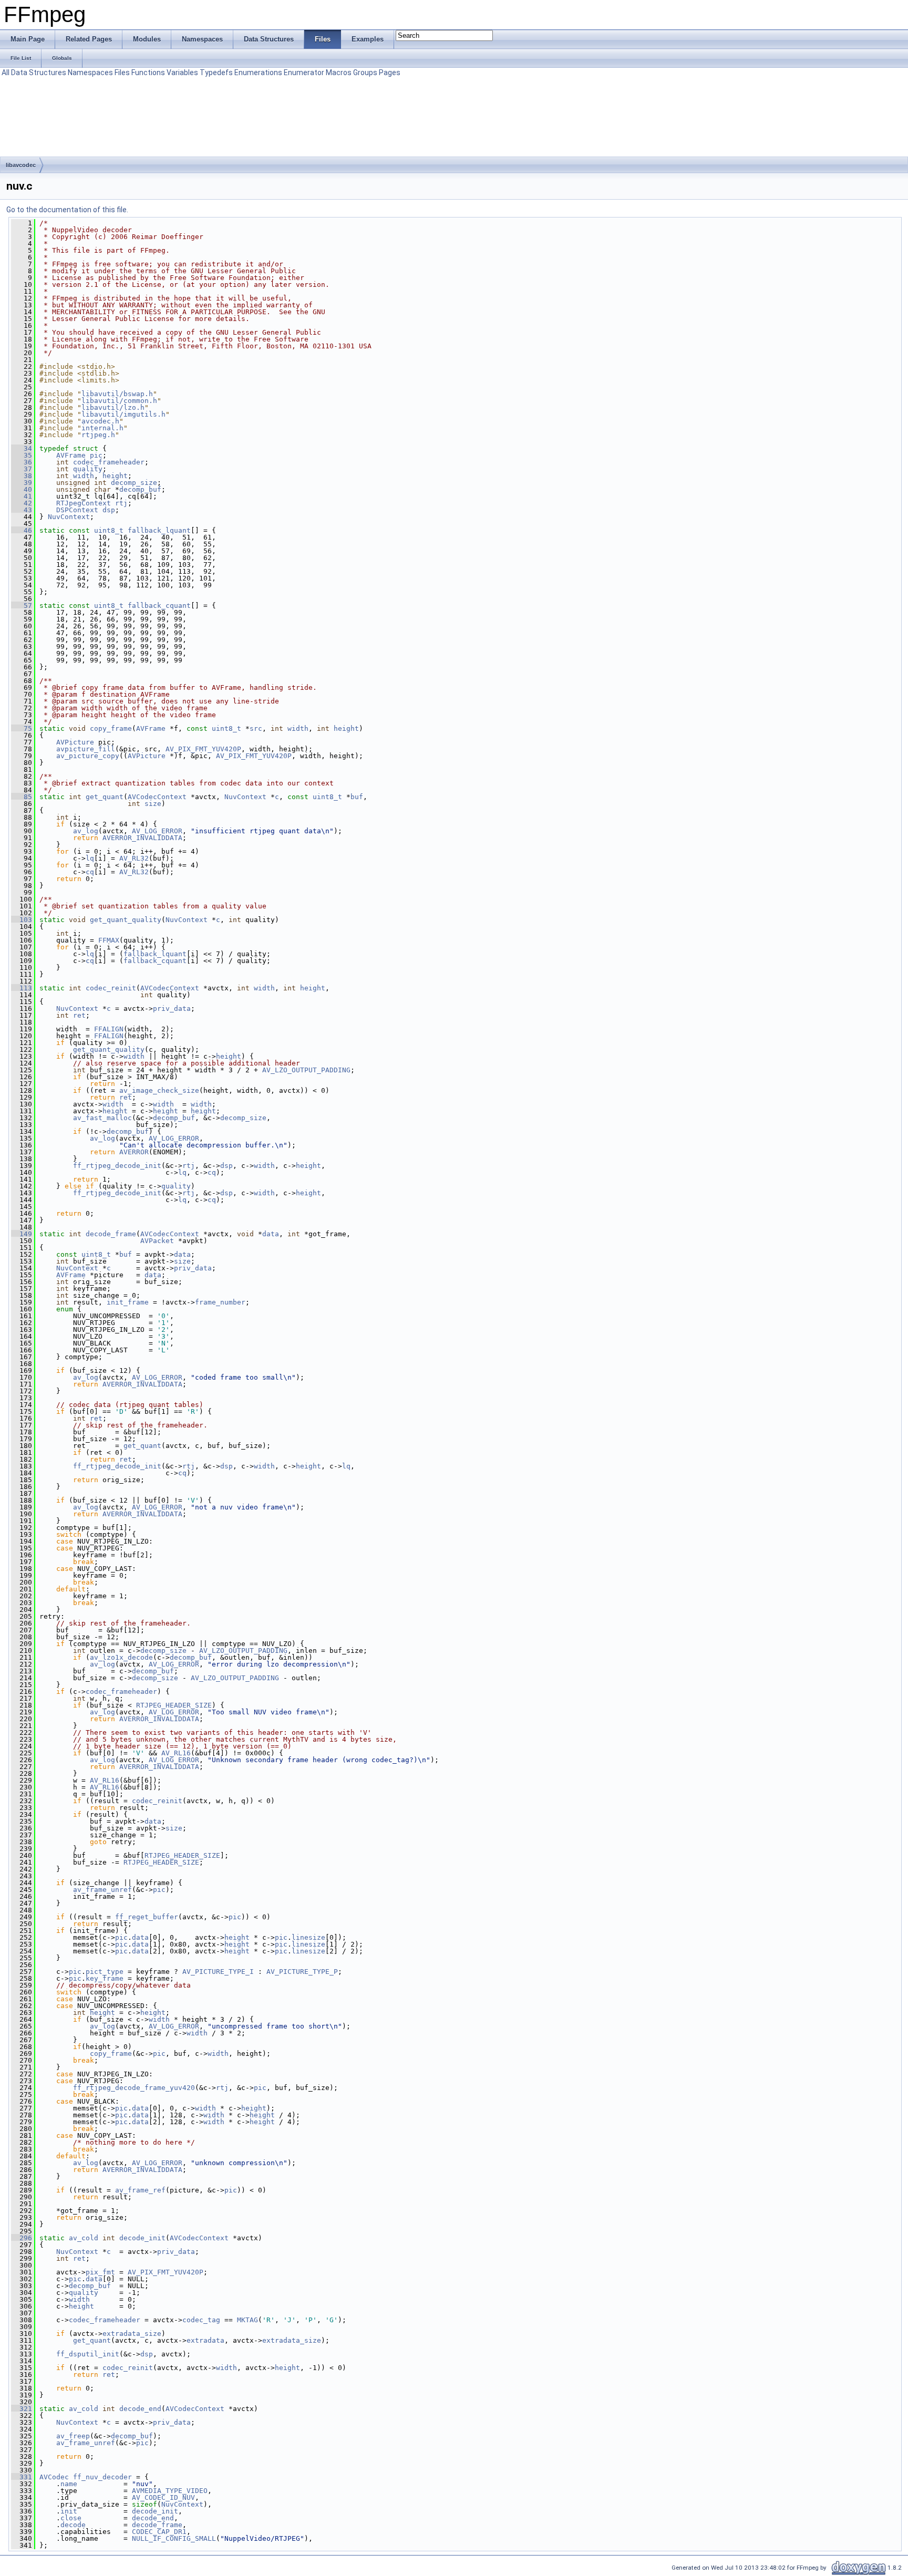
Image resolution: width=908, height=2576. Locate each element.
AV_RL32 (134, 858)
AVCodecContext (157, 797)
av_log (86, 831)
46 (22, 530)
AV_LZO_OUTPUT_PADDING (306, 1070)
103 (22, 920)
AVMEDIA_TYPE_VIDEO (170, 2491)
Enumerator (304, 73)
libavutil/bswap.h (117, 394)
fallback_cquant (159, 606)
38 (22, 476)
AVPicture (75, 742)
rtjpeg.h (98, 435)
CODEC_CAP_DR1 (159, 2532)
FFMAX (109, 940)
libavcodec (21, 165)
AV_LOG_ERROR (157, 831)
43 (22, 510)
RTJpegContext (84, 503)
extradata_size (132, 2334)
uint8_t (109, 530)
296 (22, 2238)
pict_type (105, 1972)
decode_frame (111, 1234)
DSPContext (77, 510)
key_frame (105, 1978)
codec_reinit (111, 988)
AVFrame (71, 455)
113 (22, 988)
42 (22, 503)
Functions (148, 73)
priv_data (172, 1008)
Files (122, 73)
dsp (109, 510)
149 (22, 1234)
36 (22, 462)
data (271, 1234)
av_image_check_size (159, 1090)
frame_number (220, 1302)
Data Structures (39, 73)
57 (22, 606)
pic (96, 455)
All (6, 73)
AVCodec (54, 2477)
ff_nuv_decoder (102, 2477)
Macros (339, 73)
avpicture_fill (86, 749)
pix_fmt (100, 2272)
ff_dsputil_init (88, 2354)
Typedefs (216, 73)
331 (22, 2477)
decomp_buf (140, 489)
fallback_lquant (159, 530)
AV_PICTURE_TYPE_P (302, 1972)
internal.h (102, 428)
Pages (390, 73)
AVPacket (157, 1241)
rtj (121, 503)
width (84, 476)
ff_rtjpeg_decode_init (117, 1166)
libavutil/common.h (119, 401)
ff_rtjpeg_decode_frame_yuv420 (134, 2088)
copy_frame (111, 728)
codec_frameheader (109, 462)
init (69, 2511)
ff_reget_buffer (147, 1917)
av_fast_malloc (102, 1118)
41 (22, 496)
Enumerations (258, 73)
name (69, 2484)
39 (22, 483)
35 (22, 455)
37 (22, 469)
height (115, 476)
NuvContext (69, 517)
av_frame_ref (140, 2190)
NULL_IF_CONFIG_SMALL (174, 2538)
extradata (205, 2340)
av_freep (73, 2436)
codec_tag (201, 2320)
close (71, 2518)
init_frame (128, 1302)
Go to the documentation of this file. (67, 210)
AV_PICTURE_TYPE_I (218, 1972)
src (256, 728)
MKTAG (247, 2320)
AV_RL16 (176, 1753)
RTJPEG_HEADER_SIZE (174, 1705)
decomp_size (134, 483)
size (153, 804)
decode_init (142, 2238)
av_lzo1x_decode (121, 1657)
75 (22, 728)
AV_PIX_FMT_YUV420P (203, 749)
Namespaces (90, 73)
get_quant (105, 797)
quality (88, 469)
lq (90, 858)
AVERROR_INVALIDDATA (142, 838)
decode (73, 2525)
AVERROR (134, 1152)
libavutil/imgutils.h (123, 414)
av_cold (84, 2238)
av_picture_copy (88, 756)
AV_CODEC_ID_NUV (163, 2497)
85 (22, 797)
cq (90, 872)
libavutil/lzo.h (113, 407)
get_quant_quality (126, 920)
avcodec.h (100, 421)
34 (22, 448)
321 (22, 2409)
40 (22, 489)
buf (357, 797)
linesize (308, 1937)
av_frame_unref (102, 1890)
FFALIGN (109, 1029)
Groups (365, 73)
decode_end (140, 2409)
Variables (182, 73)
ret (79, 1015)
